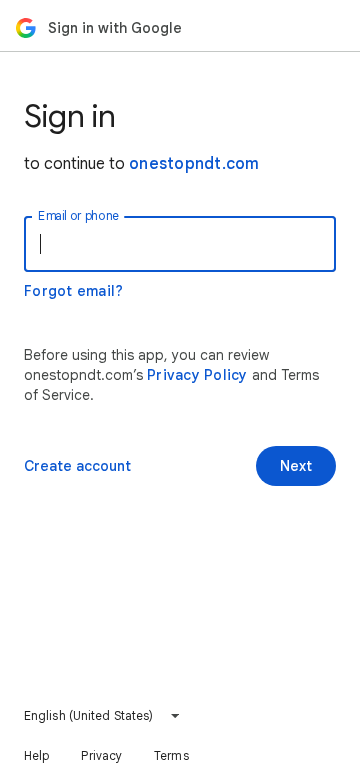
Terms (171, 755)
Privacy (101, 755)
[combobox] (102, 716)
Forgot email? (73, 291)
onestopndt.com (194, 164)
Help (36, 755)
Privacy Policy (197, 375)
